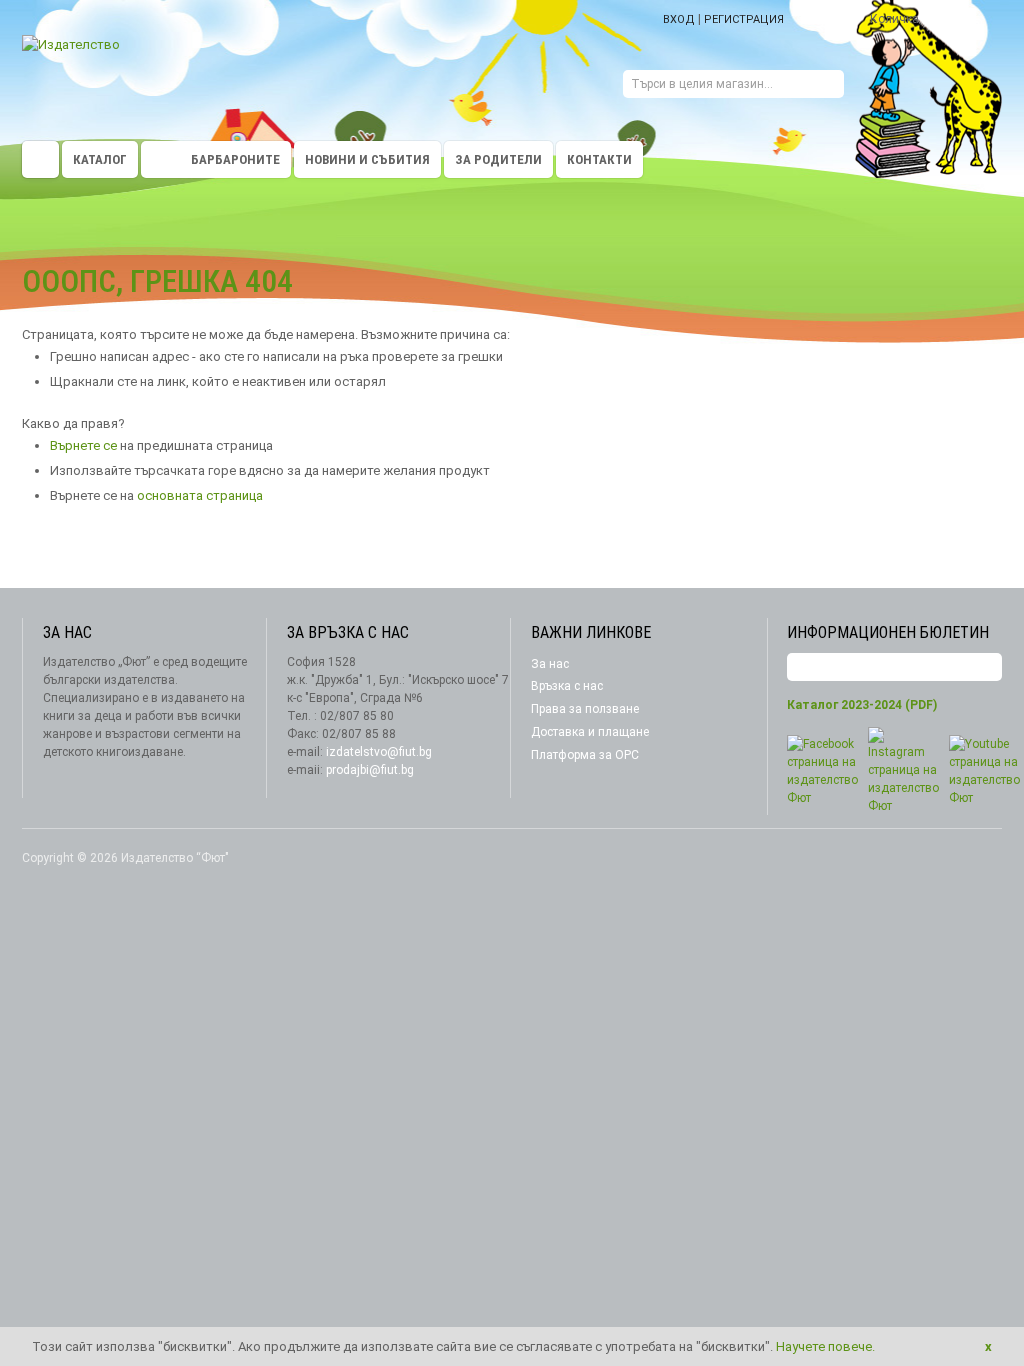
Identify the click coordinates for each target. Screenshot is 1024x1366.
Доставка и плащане (590, 732)
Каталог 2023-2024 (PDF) (862, 705)
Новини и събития (367, 159)
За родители (498, 159)
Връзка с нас (567, 686)
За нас (550, 664)
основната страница (200, 495)
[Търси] (829, 86)
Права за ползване (585, 709)
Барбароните (235, 159)
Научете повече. (825, 1346)
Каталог (100, 159)
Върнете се (83, 445)
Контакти (599, 159)
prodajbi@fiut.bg (370, 770)
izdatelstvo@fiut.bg (379, 752)
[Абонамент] (987, 667)
